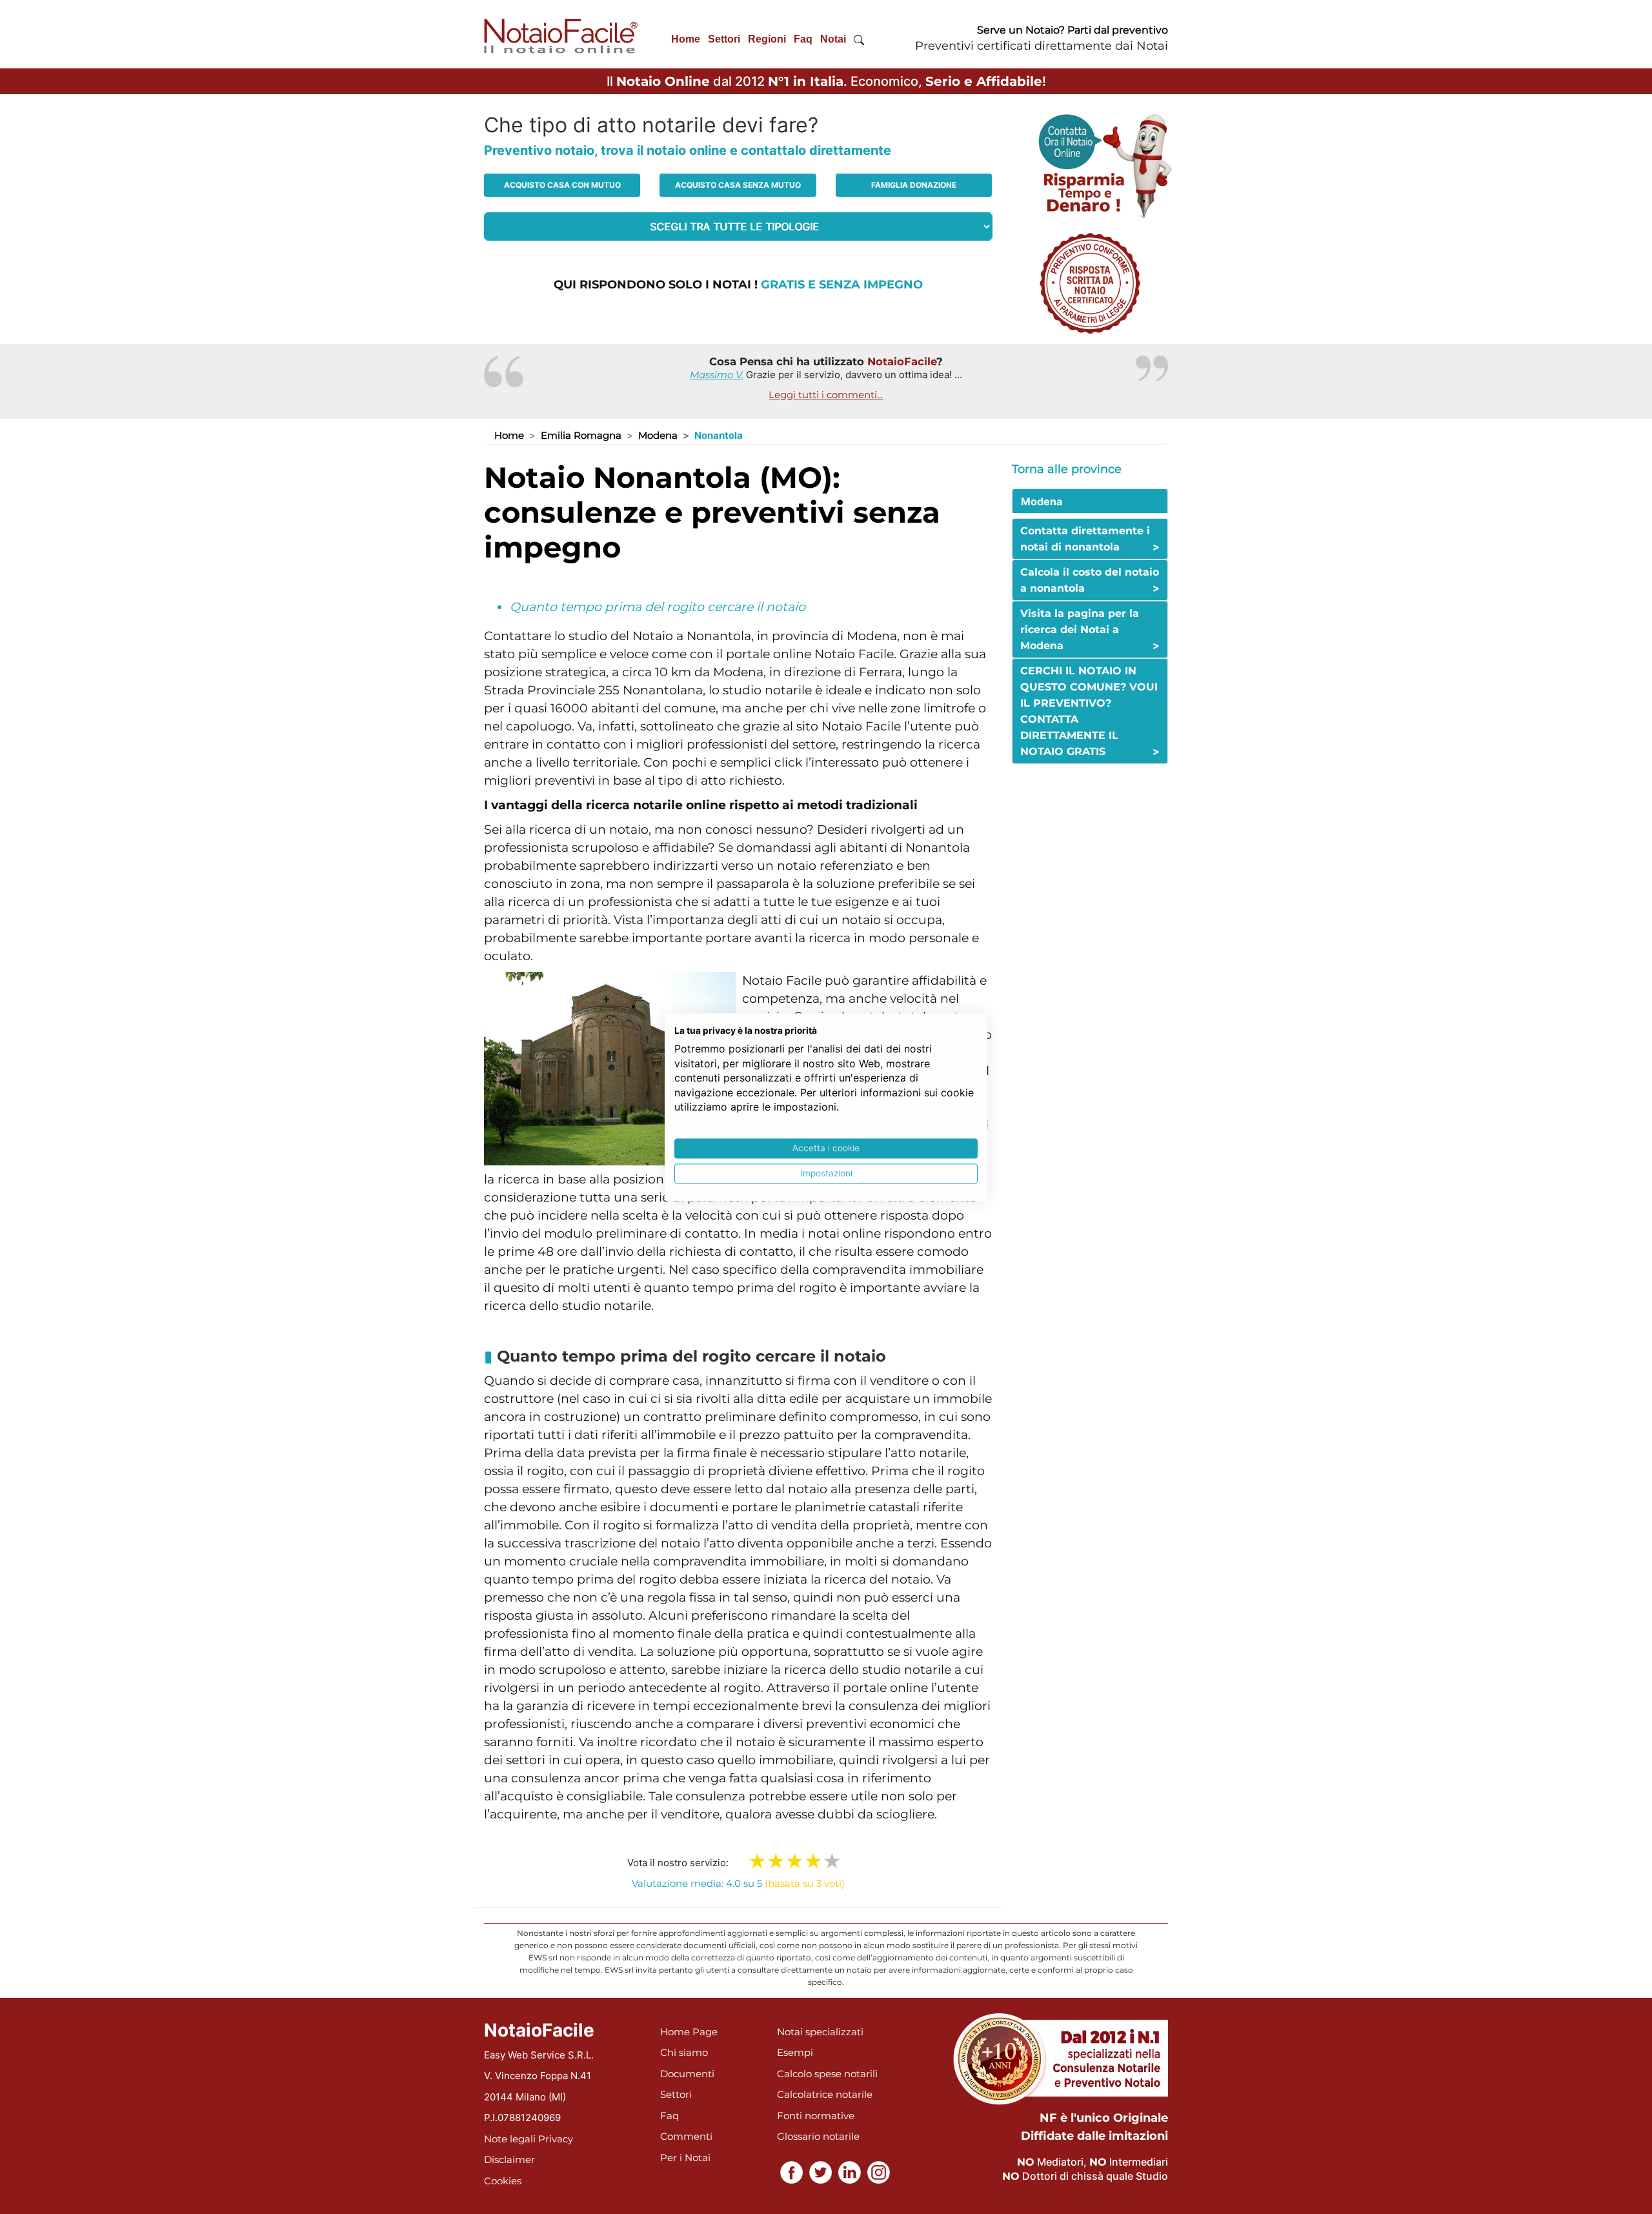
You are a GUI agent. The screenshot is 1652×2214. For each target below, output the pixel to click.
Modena (658, 435)
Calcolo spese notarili (827, 2074)
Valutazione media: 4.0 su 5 (738, 1883)
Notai (833, 39)
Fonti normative (816, 2116)
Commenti (686, 2136)
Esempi (795, 2052)
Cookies (503, 2181)
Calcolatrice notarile (825, 2094)
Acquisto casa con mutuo (562, 185)
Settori (724, 39)
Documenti (687, 2074)
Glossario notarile (818, 2136)
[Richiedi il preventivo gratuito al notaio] (1090, 282)
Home (686, 39)
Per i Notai (685, 2158)
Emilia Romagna (581, 435)
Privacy (556, 2139)
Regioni (767, 39)
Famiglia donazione (914, 185)
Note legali (510, 2139)
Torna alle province (1067, 469)
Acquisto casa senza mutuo (738, 185)
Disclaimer (509, 2159)
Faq (803, 39)
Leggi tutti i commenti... (826, 395)
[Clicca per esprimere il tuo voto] (832, 1861)
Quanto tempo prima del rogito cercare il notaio (658, 607)
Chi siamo (684, 2052)
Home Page (689, 2032)
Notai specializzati (820, 2032)
